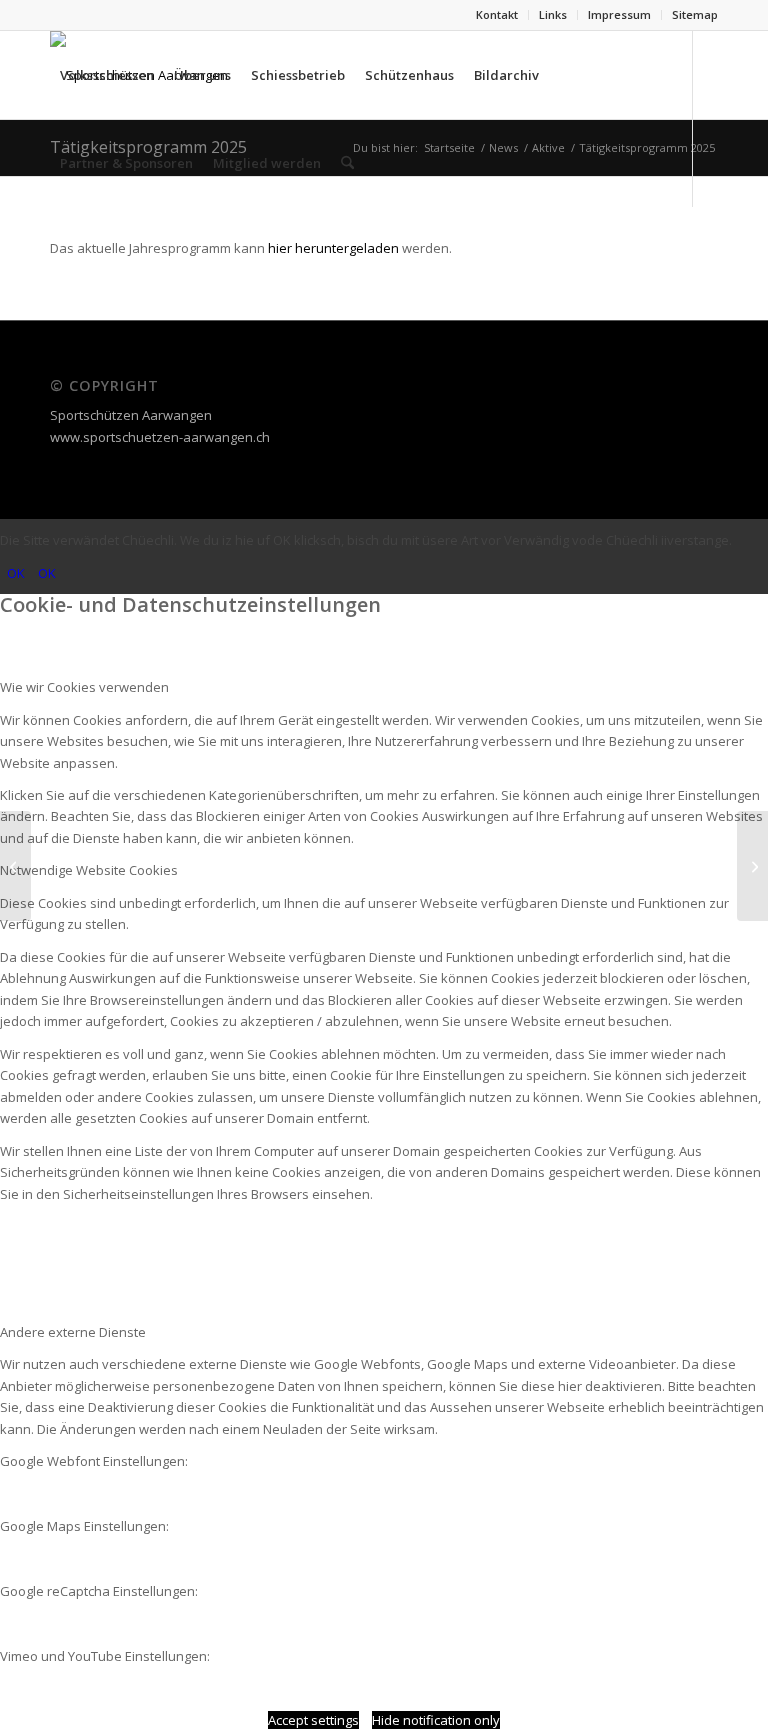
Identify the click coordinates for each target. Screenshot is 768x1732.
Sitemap (695, 14)
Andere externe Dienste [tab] (73, 1332)
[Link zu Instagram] (86, 250)
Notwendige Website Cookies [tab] (89, 870)
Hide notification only (436, 1720)
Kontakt (497, 14)
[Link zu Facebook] (56, 250)
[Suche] (347, 163)
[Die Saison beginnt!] (752, 866)
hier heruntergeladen (333, 248)
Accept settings (313, 1720)
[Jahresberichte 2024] (15, 866)
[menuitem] (497, 15)
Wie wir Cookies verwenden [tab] (84, 687)
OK (16, 573)
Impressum (619, 14)
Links (553, 14)
